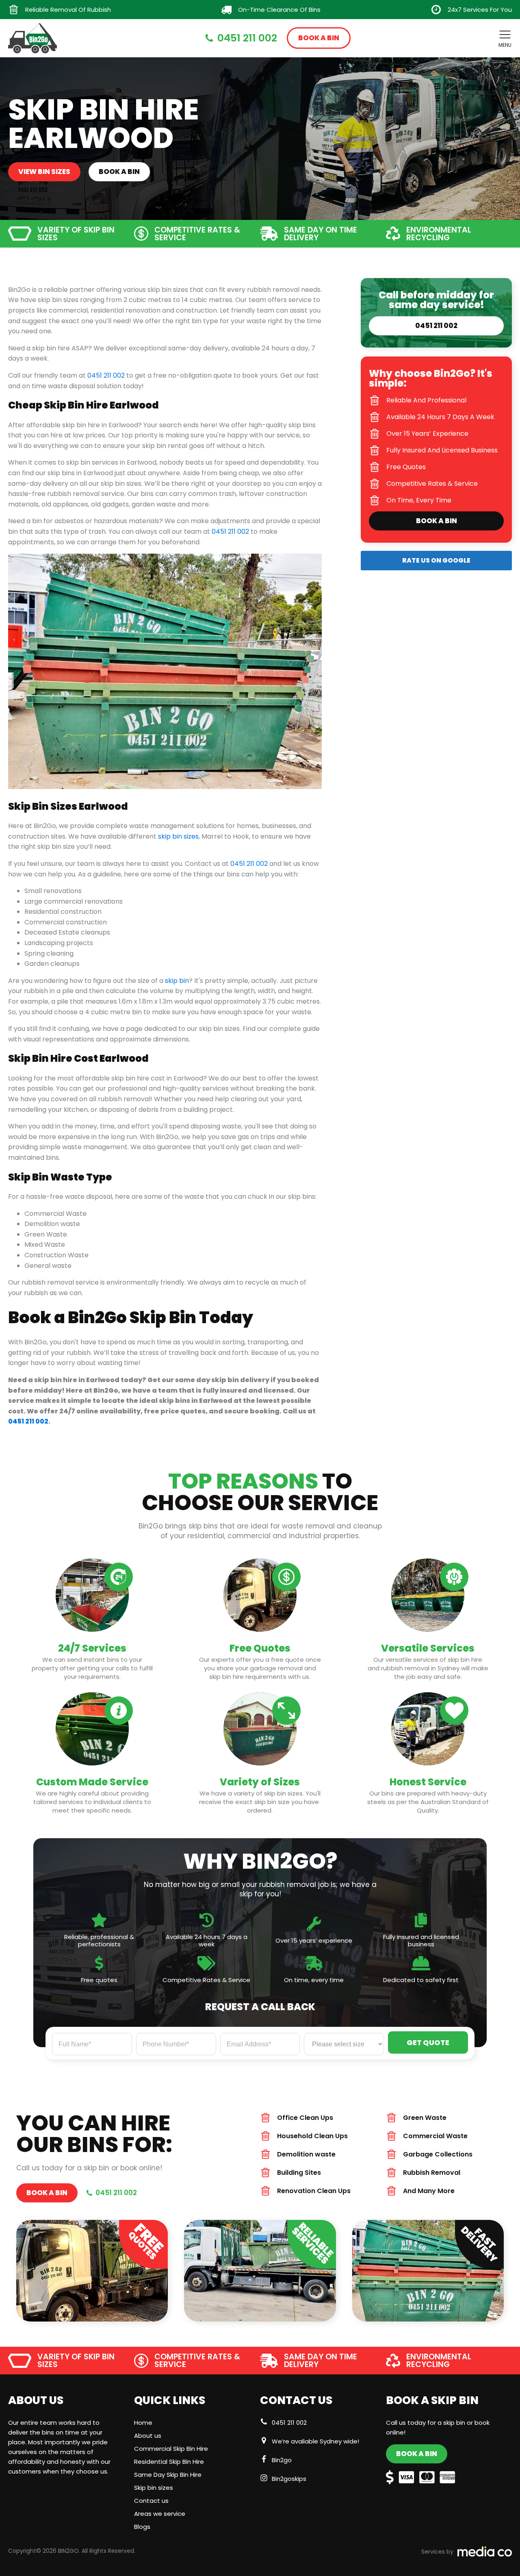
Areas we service (160, 2514)
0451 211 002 (289, 2423)
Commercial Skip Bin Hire (171, 2449)
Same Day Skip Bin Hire (168, 2475)
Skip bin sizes (154, 2488)
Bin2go (282, 2460)
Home (143, 2423)
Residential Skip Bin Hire (169, 2462)
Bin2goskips (289, 2479)
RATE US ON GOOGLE (436, 560)
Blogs (142, 2527)
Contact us (151, 2501)
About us (148, 2436)
